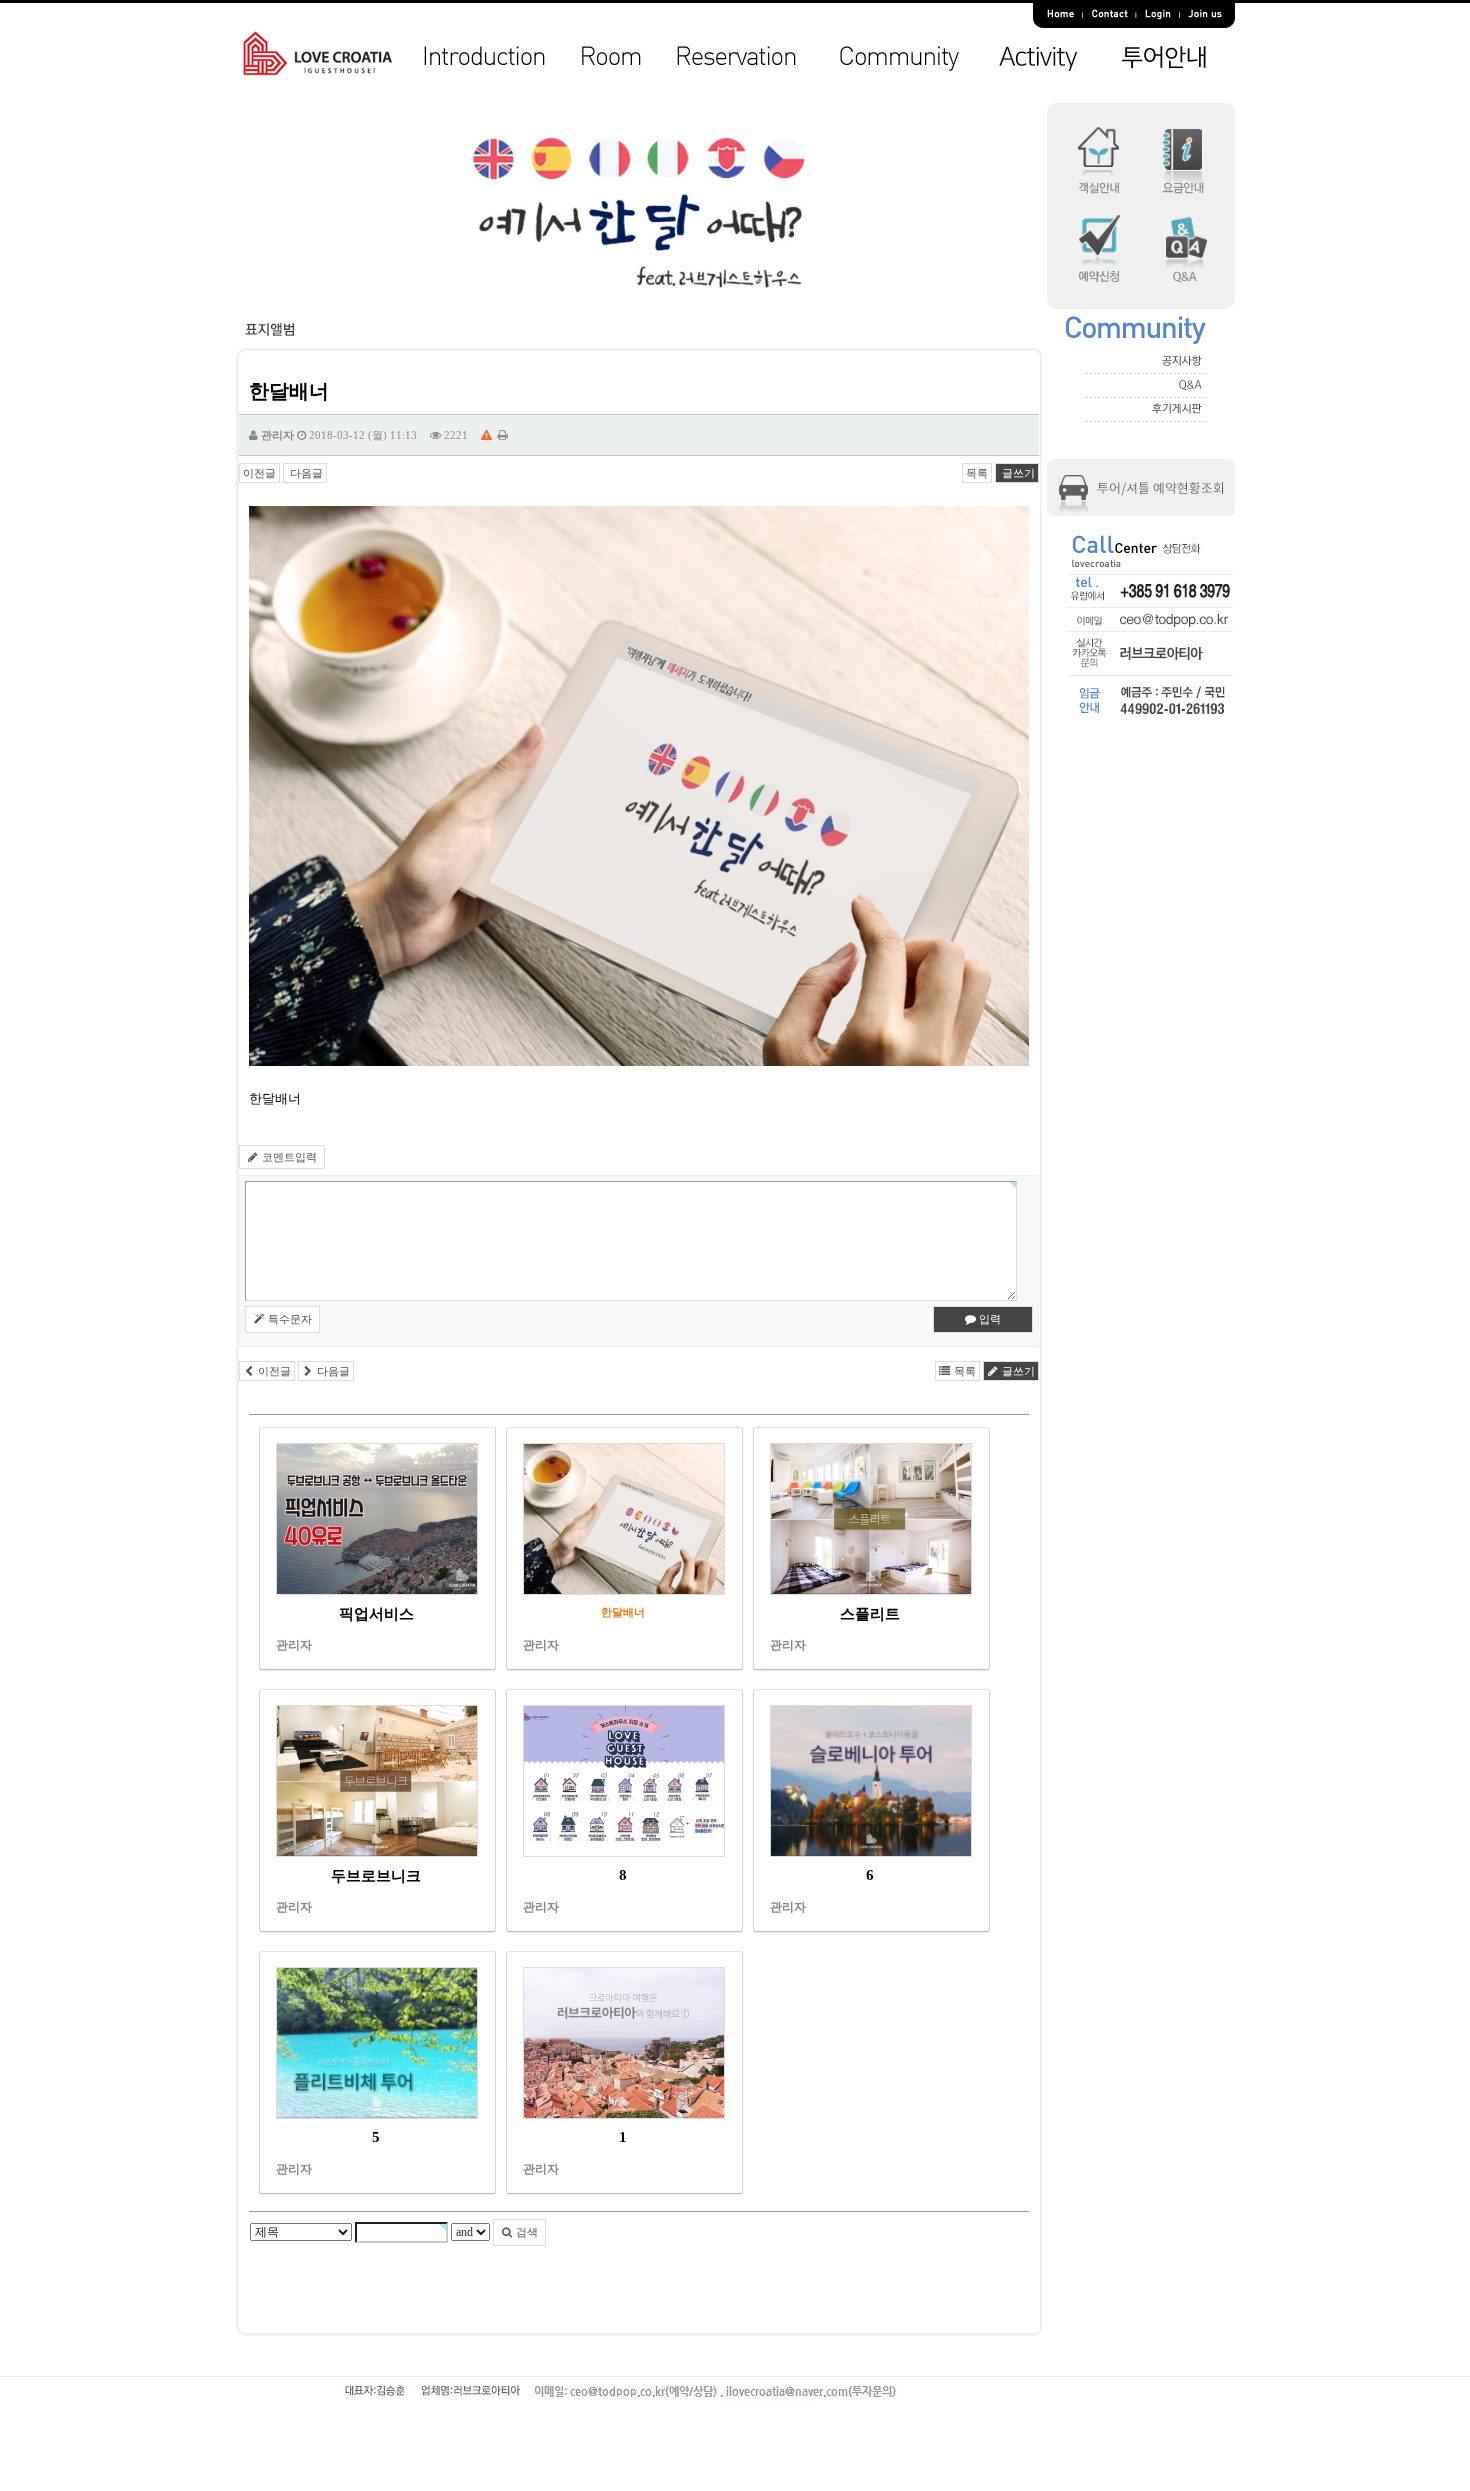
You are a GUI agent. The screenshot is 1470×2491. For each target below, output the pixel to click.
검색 (525, 2232)
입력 (988, 1319)
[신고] (486, 435)
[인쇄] (503, 435)
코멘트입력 (288, 1157)
